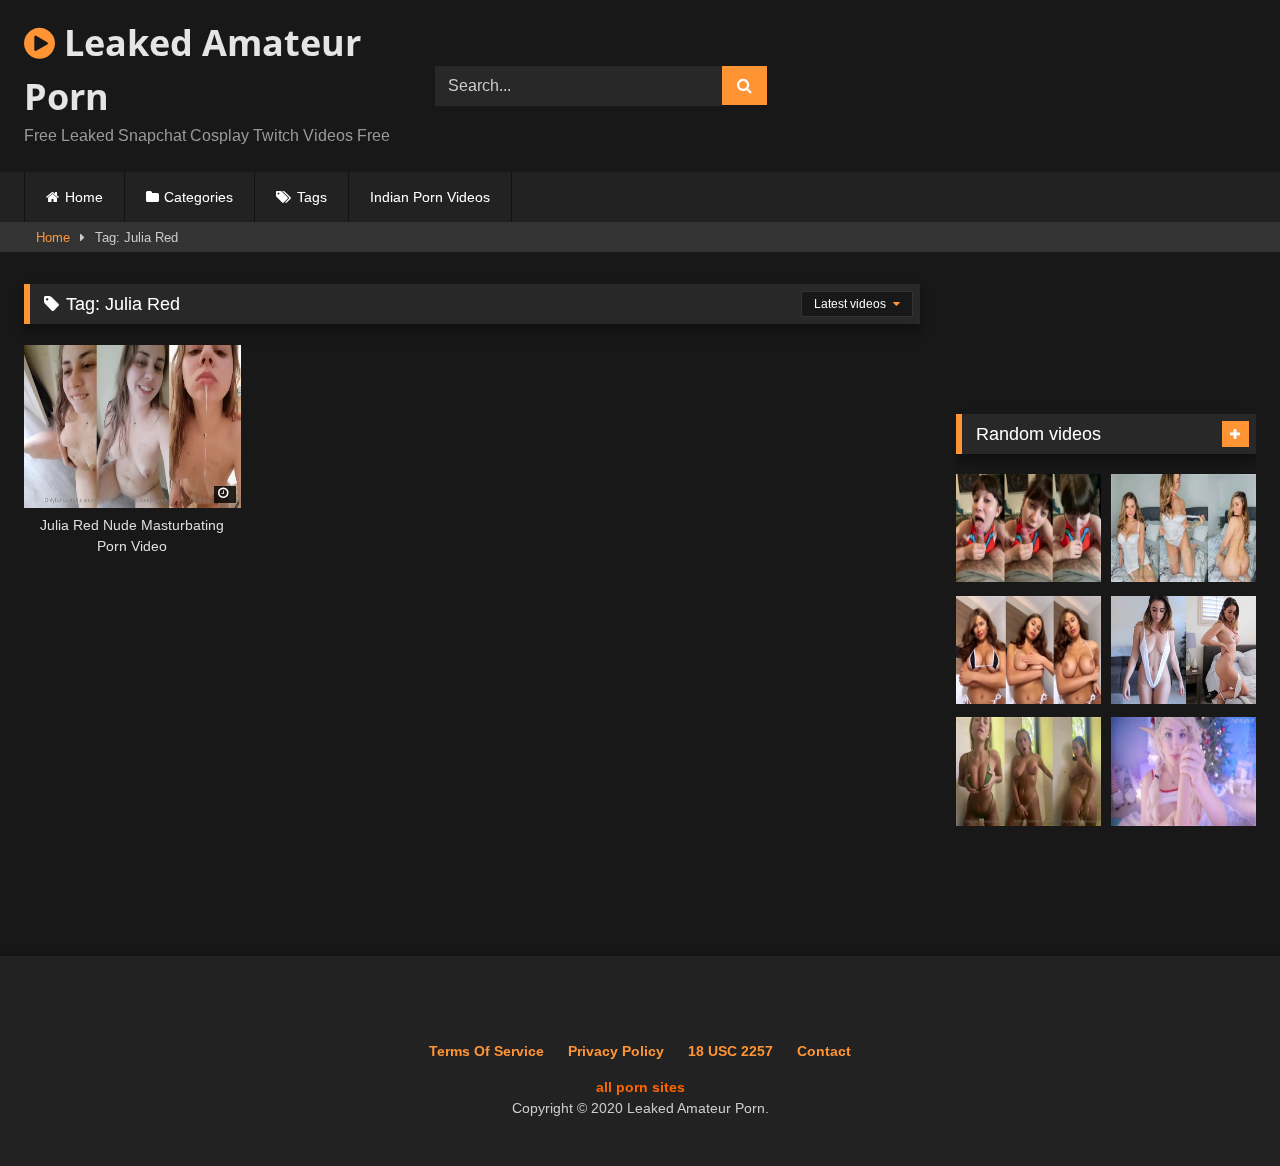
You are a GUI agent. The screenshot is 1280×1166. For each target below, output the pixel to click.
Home (84, 197)
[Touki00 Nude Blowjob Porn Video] (1028, 528)
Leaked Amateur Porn (192, 69)
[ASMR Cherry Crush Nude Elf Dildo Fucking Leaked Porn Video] (1183, 771)
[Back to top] (1218, 1106)
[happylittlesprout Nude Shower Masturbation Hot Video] (1028, 771)
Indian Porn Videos (430, 197)
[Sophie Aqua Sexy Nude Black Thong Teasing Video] (1028, 650)
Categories (198, 197)
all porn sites (640, 1087)
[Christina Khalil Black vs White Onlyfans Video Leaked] (1183, 650)
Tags (312, 197)
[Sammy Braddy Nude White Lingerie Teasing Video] (1183, 528)
